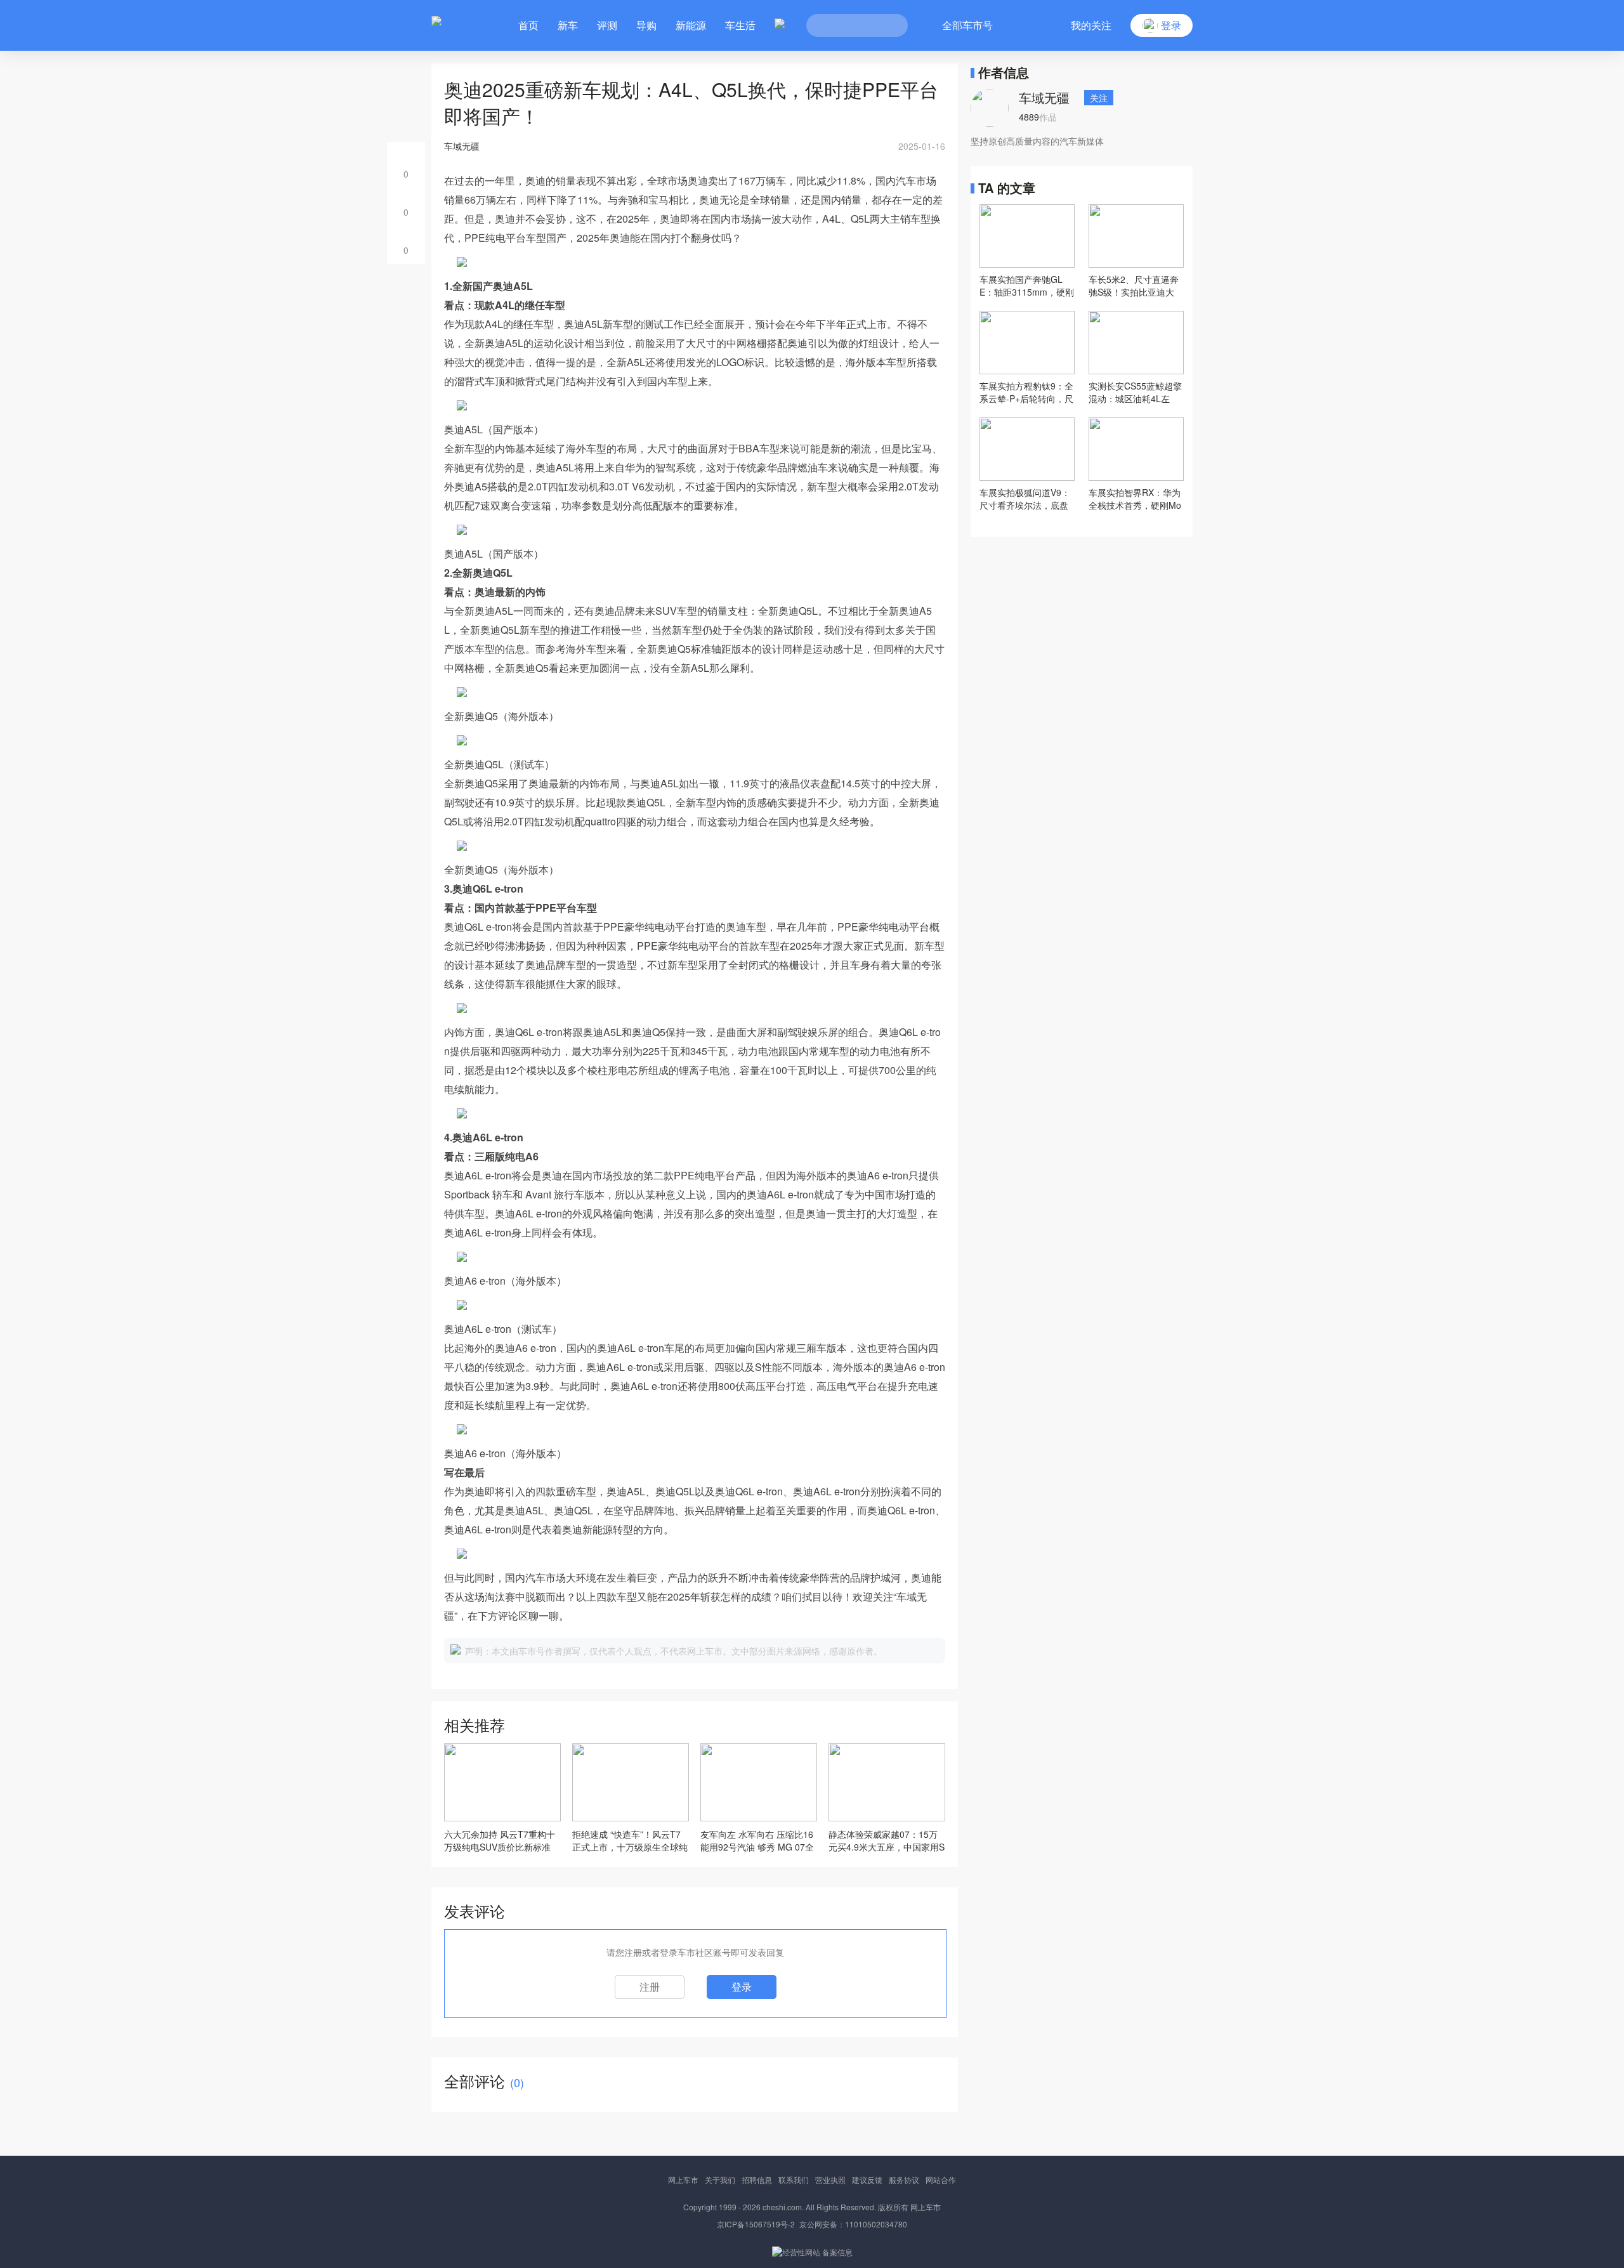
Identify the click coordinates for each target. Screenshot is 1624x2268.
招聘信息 (757, 2180)
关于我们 (720, 2180)
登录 (742, 1987)
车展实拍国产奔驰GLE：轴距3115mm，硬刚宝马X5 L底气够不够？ (1027, 285)
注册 (650, 1987)
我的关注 (1091, 25)
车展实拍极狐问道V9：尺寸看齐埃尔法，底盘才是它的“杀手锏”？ (1025, 499)
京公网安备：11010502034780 (853, 2224)
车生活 (740, 25)
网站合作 (941, 2180)
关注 (1099, 98)
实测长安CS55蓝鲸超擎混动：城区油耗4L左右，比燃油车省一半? (1135, 392)
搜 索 (889, 25)
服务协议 (904, 2180)
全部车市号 (967, 25)
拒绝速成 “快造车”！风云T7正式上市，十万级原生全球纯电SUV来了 (630, 1840)
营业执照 (830, 2180)
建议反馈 (867, 2180)
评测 (607, 25)
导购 (646, 25)
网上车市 (683, 2180)
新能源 (691, 25)
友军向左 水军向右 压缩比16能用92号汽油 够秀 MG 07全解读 (757, 1840)
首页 (528, 25)
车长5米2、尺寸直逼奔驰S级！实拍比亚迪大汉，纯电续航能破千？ (1134, 285)
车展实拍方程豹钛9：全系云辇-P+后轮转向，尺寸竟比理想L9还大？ (1026, 392)
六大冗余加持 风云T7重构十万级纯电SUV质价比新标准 (500, 1840)
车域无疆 (1044, 97)
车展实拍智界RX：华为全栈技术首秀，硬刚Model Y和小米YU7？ (1135, 499)
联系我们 (794, 2180)
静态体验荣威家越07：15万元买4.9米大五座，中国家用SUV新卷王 (887, 1840)
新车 (568, 25)
